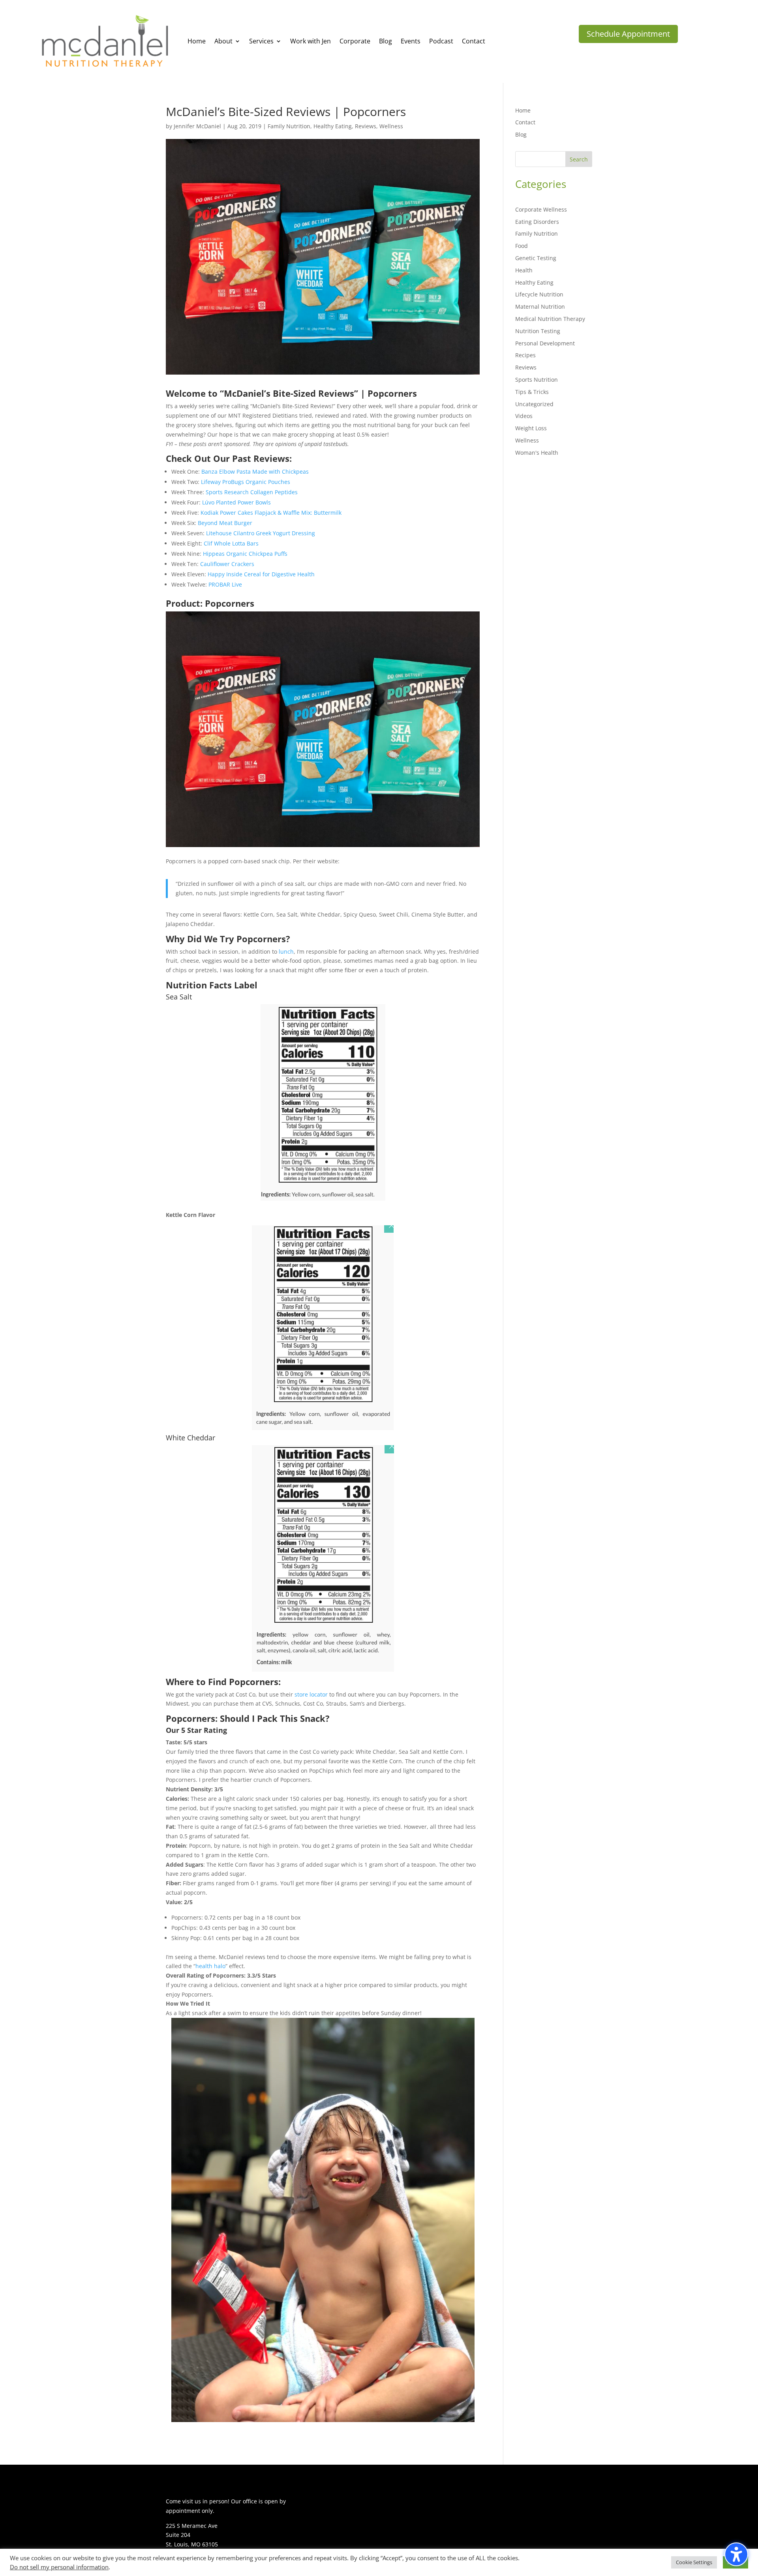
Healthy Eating (333, 126)
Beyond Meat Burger (225, 523)
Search (579, 159)
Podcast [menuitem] (441, 41)
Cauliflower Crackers (227, 564)
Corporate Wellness (541, 209)
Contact (525, 122)
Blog (521, 134)
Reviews (366, 126)
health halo (210, 1966)
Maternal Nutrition (540, 307)
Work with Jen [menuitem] (311, 41)
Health (524, 270)
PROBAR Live (225, 584)
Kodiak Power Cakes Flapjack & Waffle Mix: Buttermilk (271, 513)
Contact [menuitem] (474, 41)
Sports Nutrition (537, 380)
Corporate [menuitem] (355, 41)
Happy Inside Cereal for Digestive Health (261, 574)
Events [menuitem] (411, 41)
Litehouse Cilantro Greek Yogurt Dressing (261, 533)
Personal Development (545, 343)
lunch (286, 951)
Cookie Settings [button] (694, 2562)
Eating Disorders (537, 222)
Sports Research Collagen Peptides (252, 492)
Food (522, 246)
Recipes (525, 355)
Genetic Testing (536, 258)
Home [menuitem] (197, 41)
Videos (524, 416)
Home (523, 110)
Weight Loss (531, 428)
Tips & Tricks (532, 392)
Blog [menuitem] (386, 41)
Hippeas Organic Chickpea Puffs (245, 554)
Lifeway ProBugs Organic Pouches (246, 482)
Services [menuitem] (261, 41)
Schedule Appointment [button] (628, 34)
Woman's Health (537, 453)
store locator (311, 1694)
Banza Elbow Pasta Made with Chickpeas (255, 472)
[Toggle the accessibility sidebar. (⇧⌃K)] (736, 2554)
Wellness (391, 126)
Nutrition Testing (538, 331)
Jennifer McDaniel (197, 126)
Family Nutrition (289, 126)
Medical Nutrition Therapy (550, 319)
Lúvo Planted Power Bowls (236, 502)
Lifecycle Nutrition (539, 294)
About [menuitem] (223, 41)
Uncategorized (534, 404)
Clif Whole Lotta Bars (231, 543)
